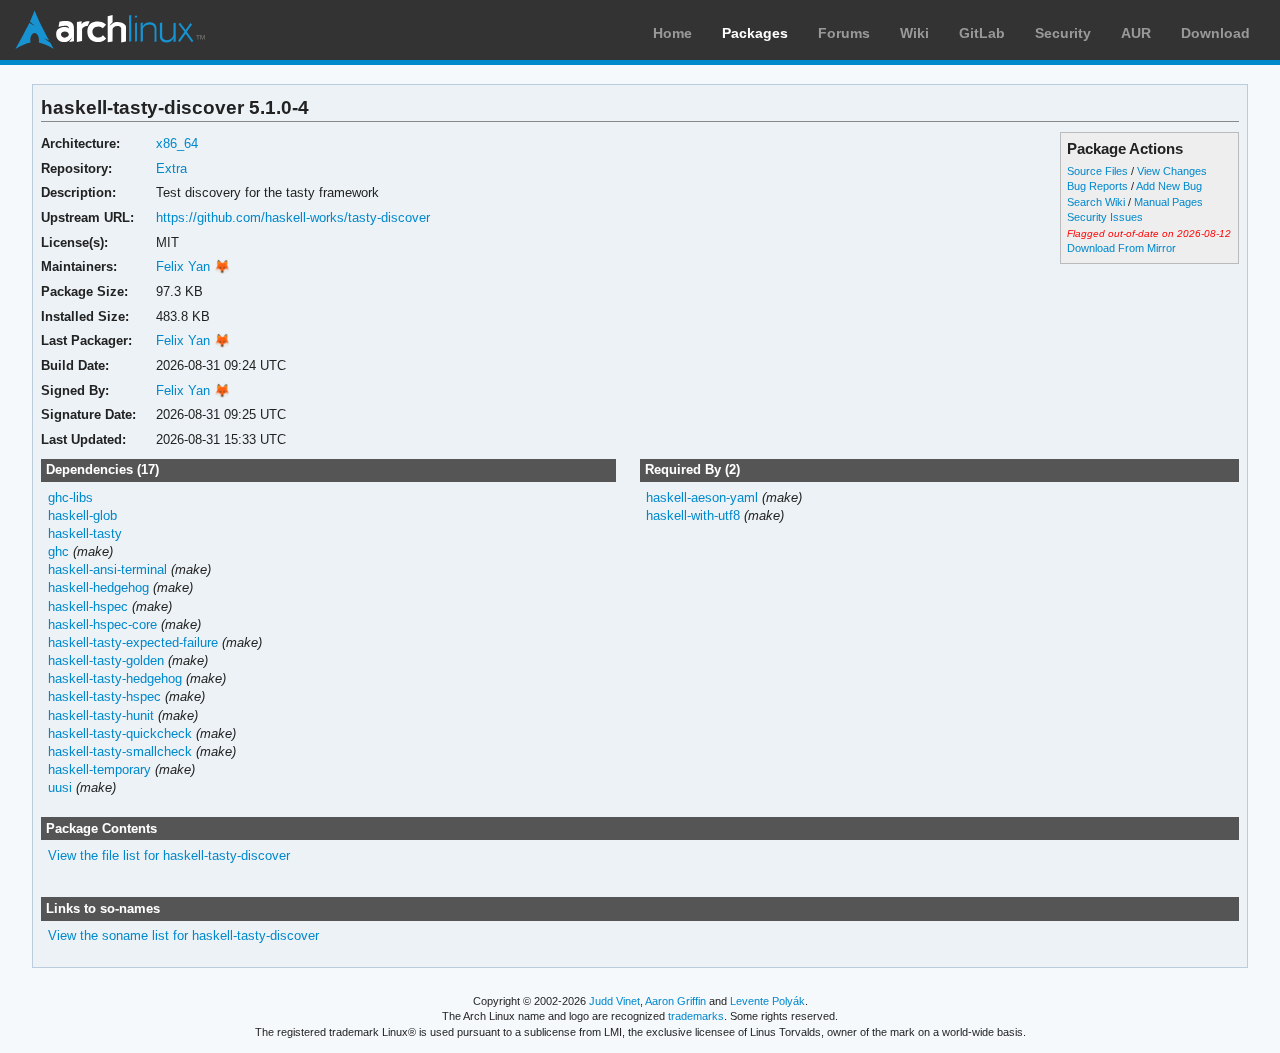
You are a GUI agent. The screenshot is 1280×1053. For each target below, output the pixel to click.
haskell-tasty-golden (106, 660)
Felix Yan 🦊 (193, 266)
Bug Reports (1097, 186)
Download (1215, 33)
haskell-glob (82, 515)
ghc (58, 551)
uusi (60, 787)
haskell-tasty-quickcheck (120, 733)
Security (1063, 33)
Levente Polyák (767, 1001)
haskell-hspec (88, 606)
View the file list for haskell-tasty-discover (169, 855)
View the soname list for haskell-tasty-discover (183, 935)
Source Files (1097, 171)
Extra (171, 168)
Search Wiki (1096, 202)
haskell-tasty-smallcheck (120, 751)
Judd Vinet (614, 1001)
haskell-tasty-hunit (101, 715)
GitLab (982, 33)
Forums (844, 33)
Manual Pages (1168, 202)
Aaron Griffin (675, 1001)
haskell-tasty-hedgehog (115, 678)
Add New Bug (1169, 186)
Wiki (914, 33)
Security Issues (1105, 217)
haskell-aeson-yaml (702, 497)
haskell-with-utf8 (693, 515)
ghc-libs (70, 497)
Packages (755, 33)
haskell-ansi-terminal (107, 569)
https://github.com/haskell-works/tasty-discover (293, 217)
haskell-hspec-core (102, 624)
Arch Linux (110, 30)
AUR (1136, 33)
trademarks (696, 1016)
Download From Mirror (1121, 248)
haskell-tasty (85, 533)
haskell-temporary (99, 769)
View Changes (1172, 171)
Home (672, 33)
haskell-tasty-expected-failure (133, 642)
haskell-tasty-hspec (104, 696)
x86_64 (177, 143)
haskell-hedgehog (98, 587)
